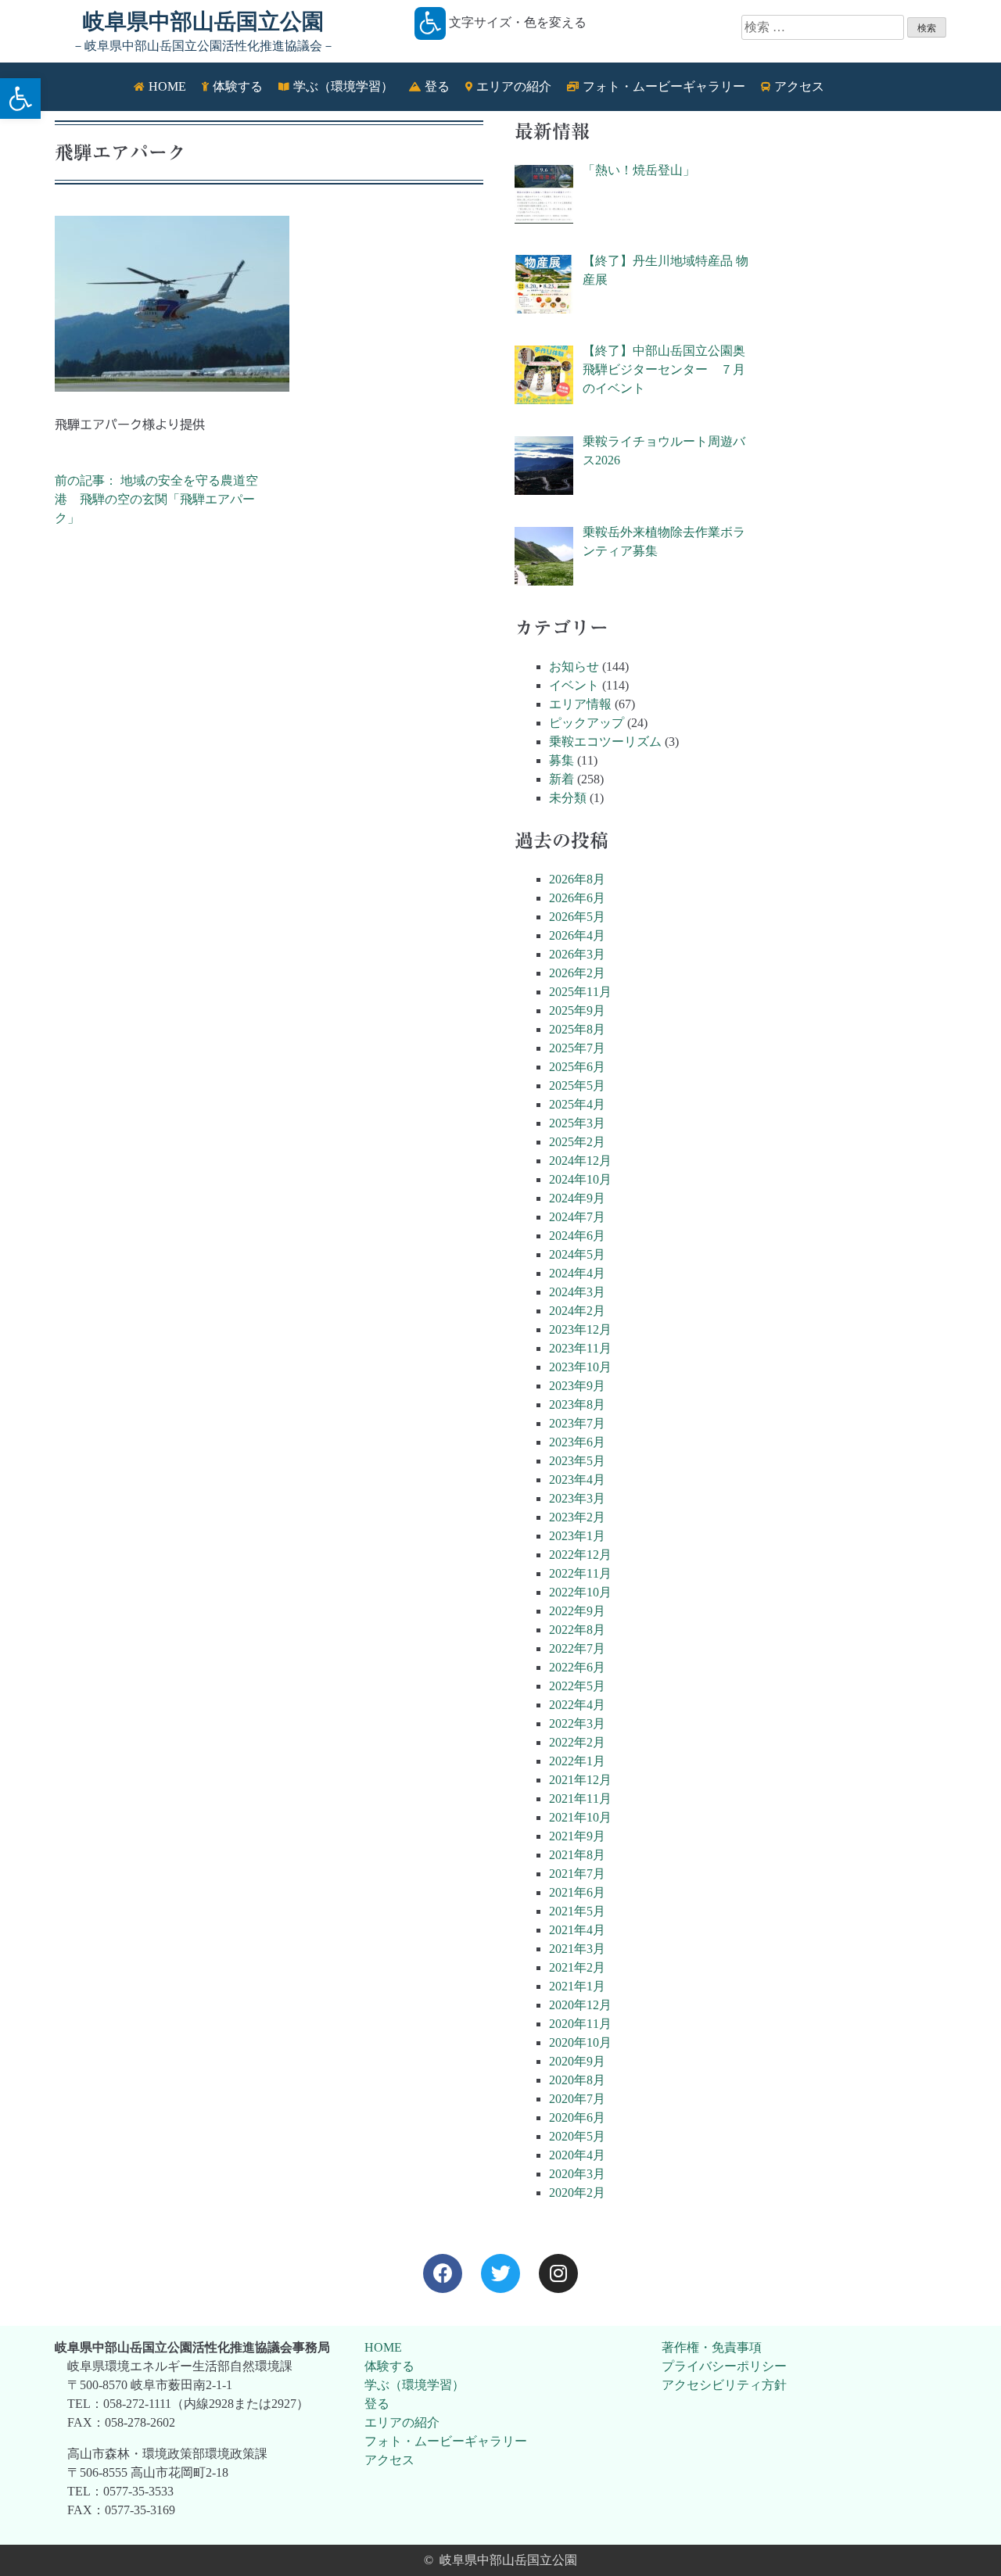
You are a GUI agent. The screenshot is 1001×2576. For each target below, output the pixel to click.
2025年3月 (577, 1123)
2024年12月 (580, 1161)
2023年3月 (577, 1498)
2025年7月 (577, 1048)
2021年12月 (580, 1780)
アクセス (389, 2460)
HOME (383, 2347)
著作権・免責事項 (712, 2347)
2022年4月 (577, 1705)
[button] (20, 99)
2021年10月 (580, 1817)
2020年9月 (577, 2061)
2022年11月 (580, 1573)
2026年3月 (577, 954)
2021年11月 (580, 1799)
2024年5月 (577, 1254)
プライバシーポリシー (724, 2366)
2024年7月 (577, 1217)
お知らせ (574, 666)
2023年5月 (577, 1461)
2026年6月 (577, 898)
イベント (574, 685)
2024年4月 (577, 1273)
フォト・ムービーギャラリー (446, 2441)
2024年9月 (577, 1198)
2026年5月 (577, 917)
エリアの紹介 (402, 2422)
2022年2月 (577, 1742)
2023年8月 (577, 1404)
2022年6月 (577, 1667)
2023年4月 (577, 1480)
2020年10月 (580, 2042)
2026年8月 (577, 879)
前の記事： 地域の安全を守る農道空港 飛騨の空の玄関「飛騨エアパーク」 (156, 499)
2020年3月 (577, 2174)
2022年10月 (580, 1592)
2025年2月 (577, 1142)
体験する (389, 2366)
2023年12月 (580, 1329)
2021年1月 (577, 1986)
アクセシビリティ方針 (724, 2385)
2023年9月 (577, 1386)
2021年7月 (577, 1874)
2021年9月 (577, 1836)
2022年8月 (577, 1630)
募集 (561, 760)
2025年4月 (577, 1104)
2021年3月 (577, 1949)
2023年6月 (577, 1442)
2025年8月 (577, 1029)
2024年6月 (577, 1236)
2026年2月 (577, 973)
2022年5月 (577, 1686)
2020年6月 (577, 2117)
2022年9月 (577, 1611)
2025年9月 (577, 1010)
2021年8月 (577, 1855)
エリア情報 (580, 704)
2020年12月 (580, 2005)
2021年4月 (577, 1930)
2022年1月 (577, 1761)
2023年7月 (577, 1423)
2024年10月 (580, 1179)
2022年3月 (577, 1723)
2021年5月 (577, 1911)
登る (377, 2404)
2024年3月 (577, 1292)
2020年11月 (580, 2024)
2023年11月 (580, 1348)
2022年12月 (580, 1555)
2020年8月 (577, 2080)
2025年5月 (577, 1086)
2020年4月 (577, 2155)
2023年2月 (577, 1517)
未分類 (568, 798)
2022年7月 (577, 1648)
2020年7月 (577, 2099)
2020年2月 (577, 2193)
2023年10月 (580, 1367)
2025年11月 (580, 992)
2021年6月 (577, 1892)
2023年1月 (577, 1536)
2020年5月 (577, 2136)
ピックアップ (587, 723)
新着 (561, 779)
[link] (443, 2273)
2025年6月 (577, 1067)
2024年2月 (577, 1311)
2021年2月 (577, 1967)
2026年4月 (577, 935)
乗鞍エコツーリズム (605, 742)
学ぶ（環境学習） (414, 2385)
